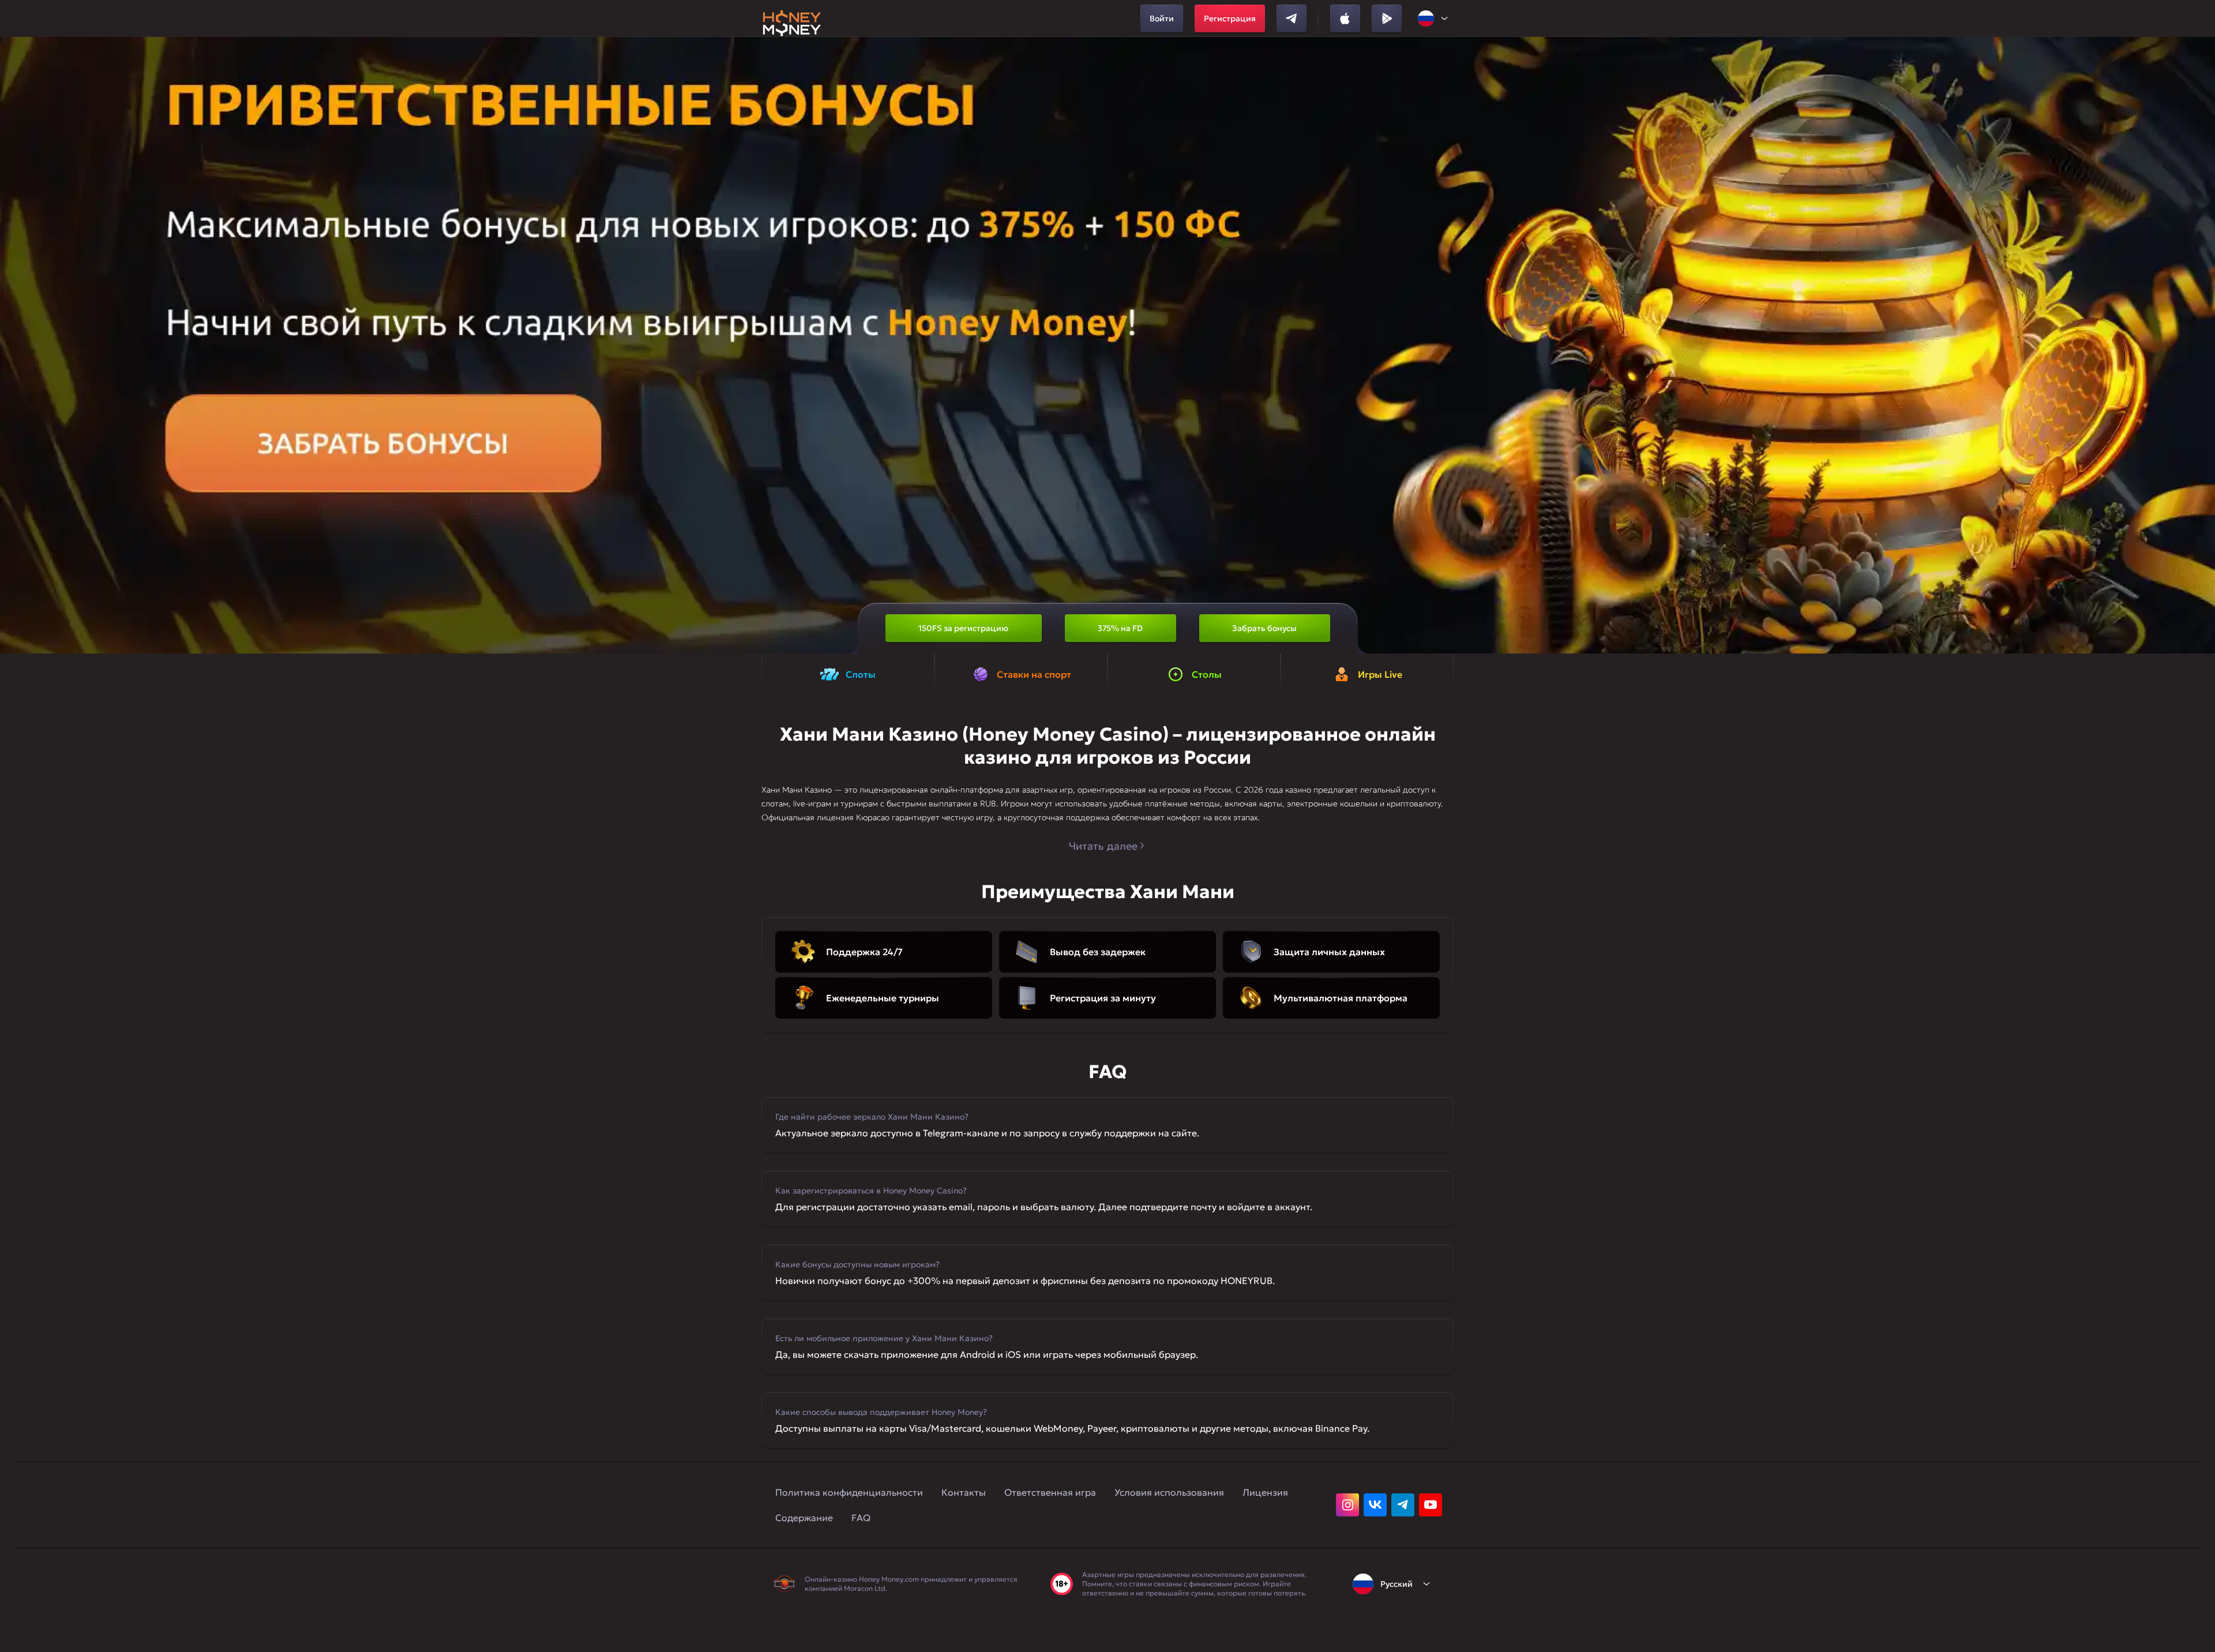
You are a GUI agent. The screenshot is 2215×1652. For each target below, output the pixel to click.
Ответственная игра (1050, 1492)
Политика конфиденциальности (849, 1492)
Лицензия (1265, 1492)
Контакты (964, 1492)
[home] (792, 18)
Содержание (804, 1518)
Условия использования (1169, 1492)
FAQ (861, 1518)
